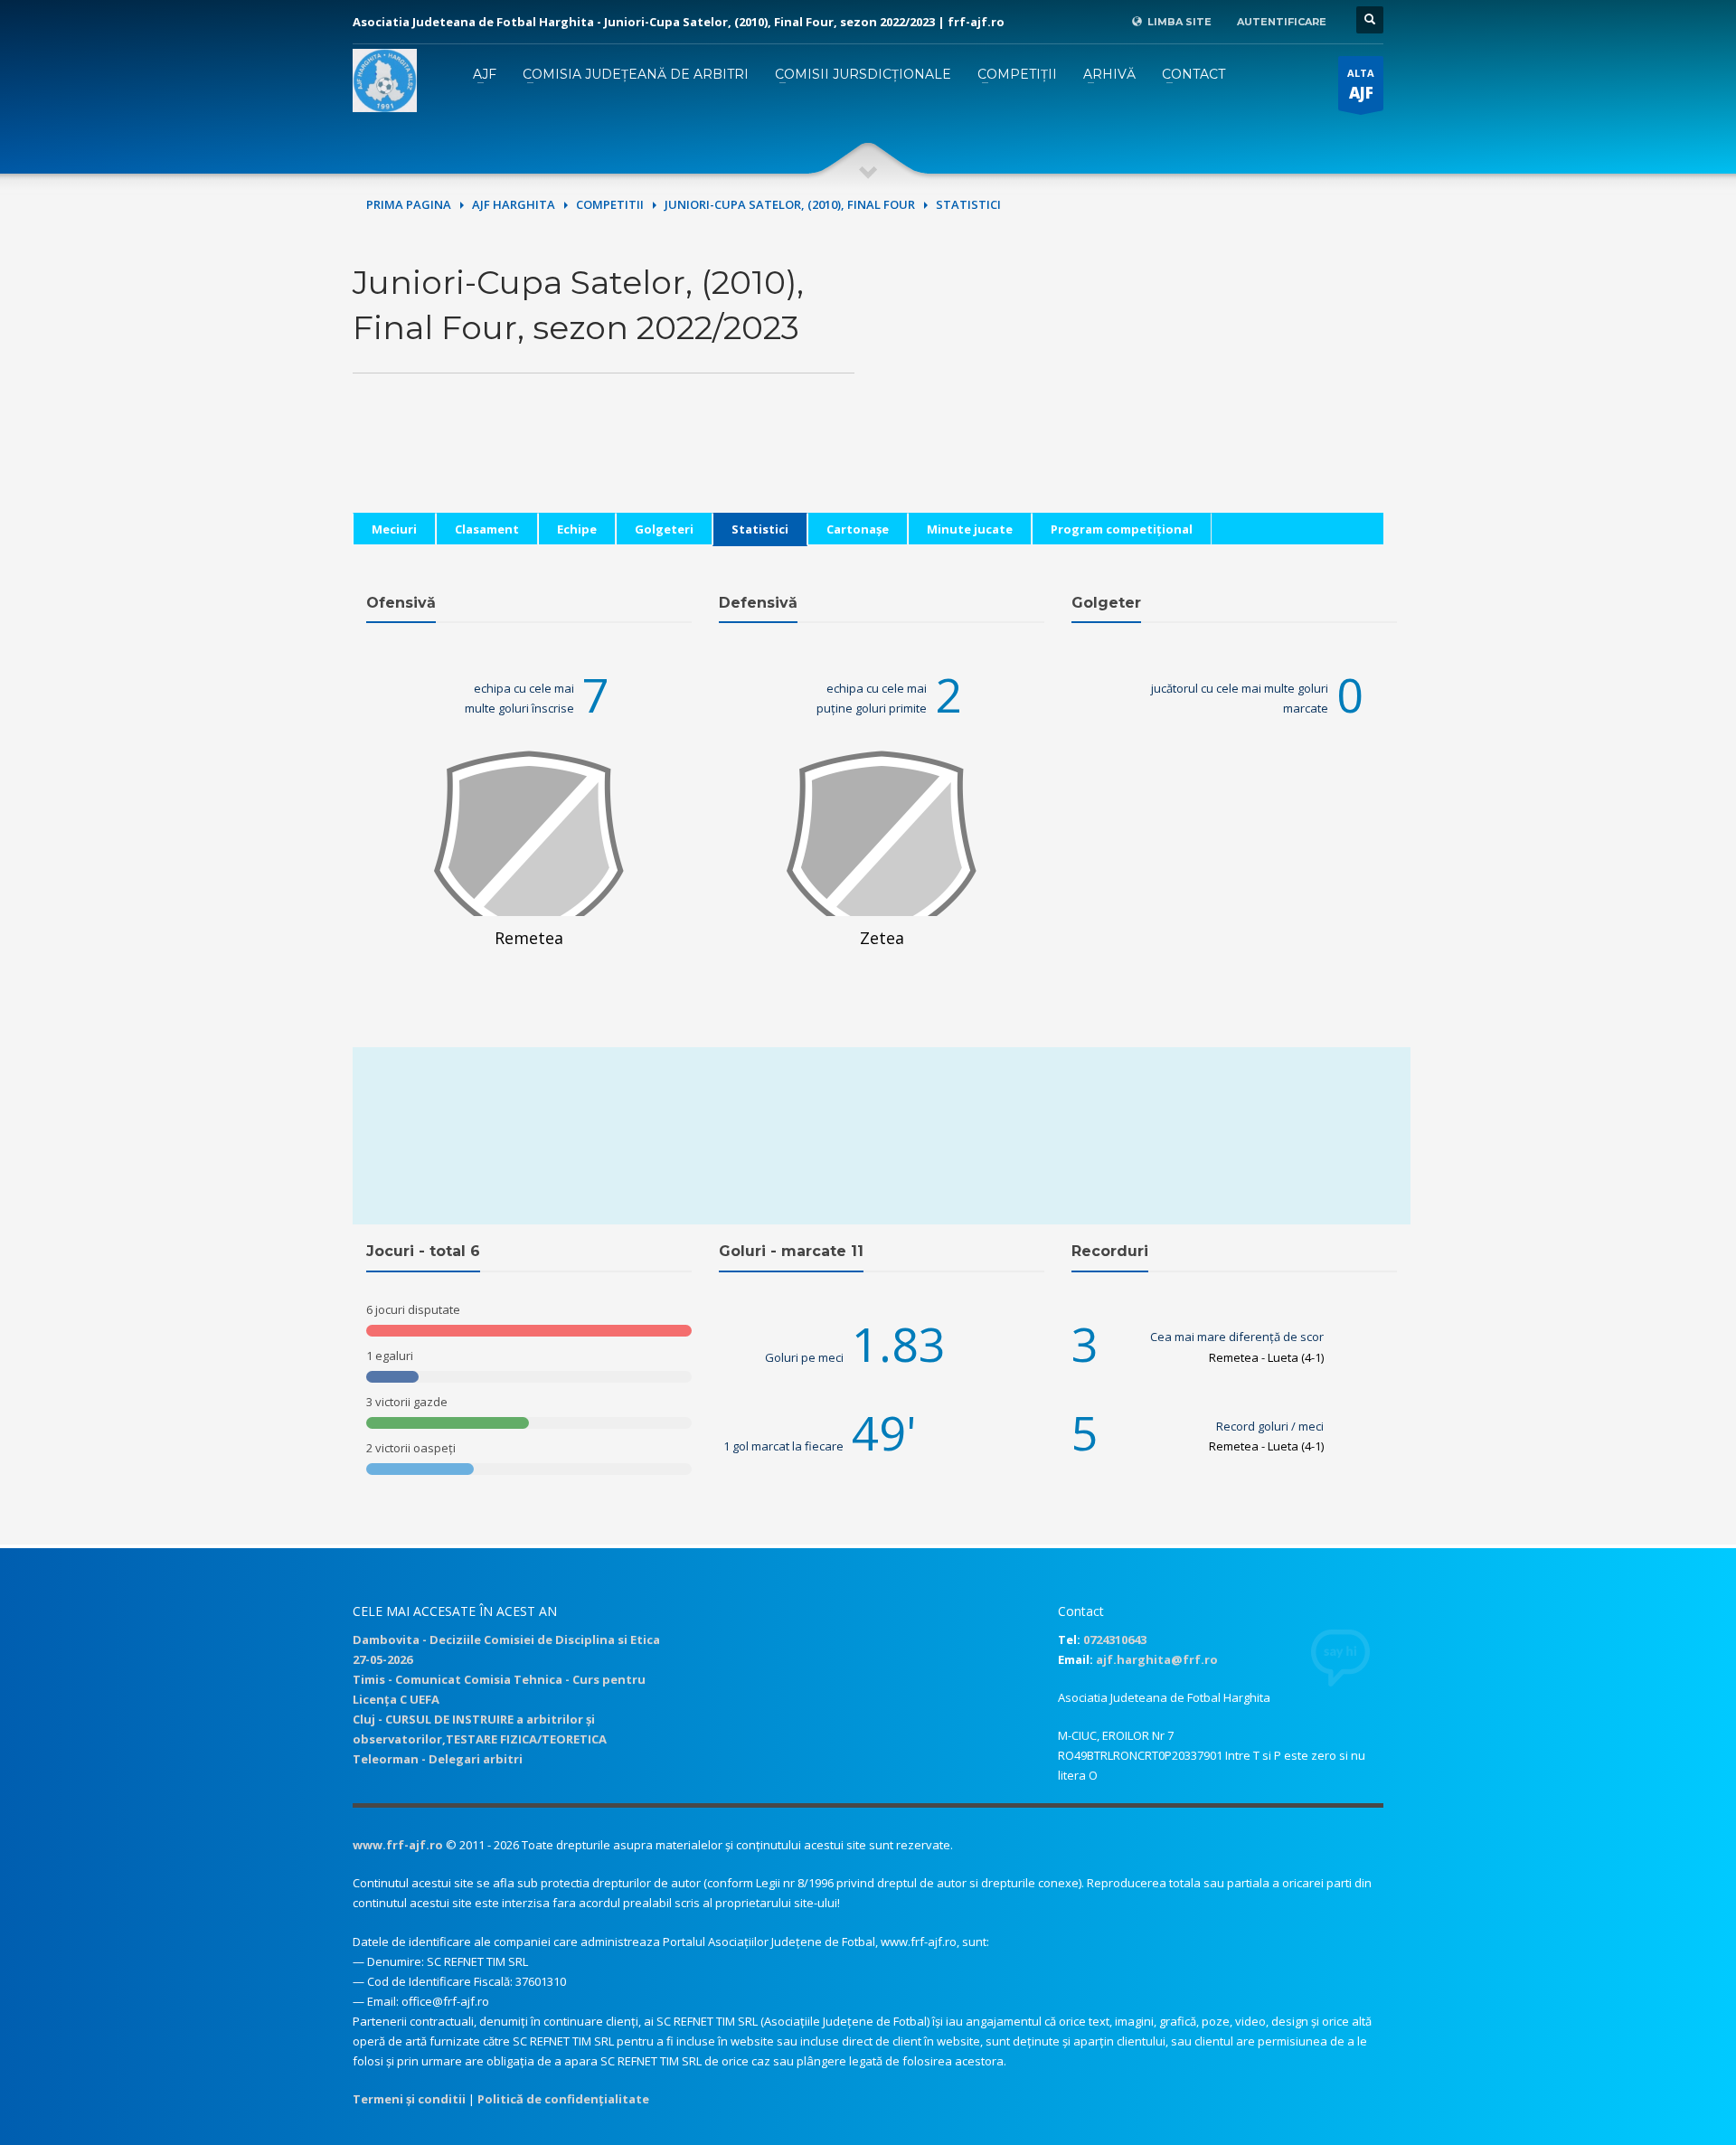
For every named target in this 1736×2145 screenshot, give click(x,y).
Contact (1193, 74)
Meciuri (394, 529)
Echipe (577, 529)
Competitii (610, 204)
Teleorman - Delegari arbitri (438, 1759)
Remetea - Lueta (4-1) (1266, 1357)
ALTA (1361, 85)
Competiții (1017, 74)
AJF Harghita (514, 204)
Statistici (760, 529)
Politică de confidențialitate (563, 2099)
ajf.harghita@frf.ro (1157, 1659)
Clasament (487, 529)
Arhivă (1109, 74)
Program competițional (1122, 529)
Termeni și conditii (409, 2099)
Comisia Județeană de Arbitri (636, 74)
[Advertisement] (1132, 386)
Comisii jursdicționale (863, 74)
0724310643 (1115, 1639)
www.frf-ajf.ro (398, 1845)
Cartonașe (858, 529)
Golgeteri (664, 529)
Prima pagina (409, 204)
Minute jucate (970, 529)
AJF (485, 74)
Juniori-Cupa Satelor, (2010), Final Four (790, 204)
